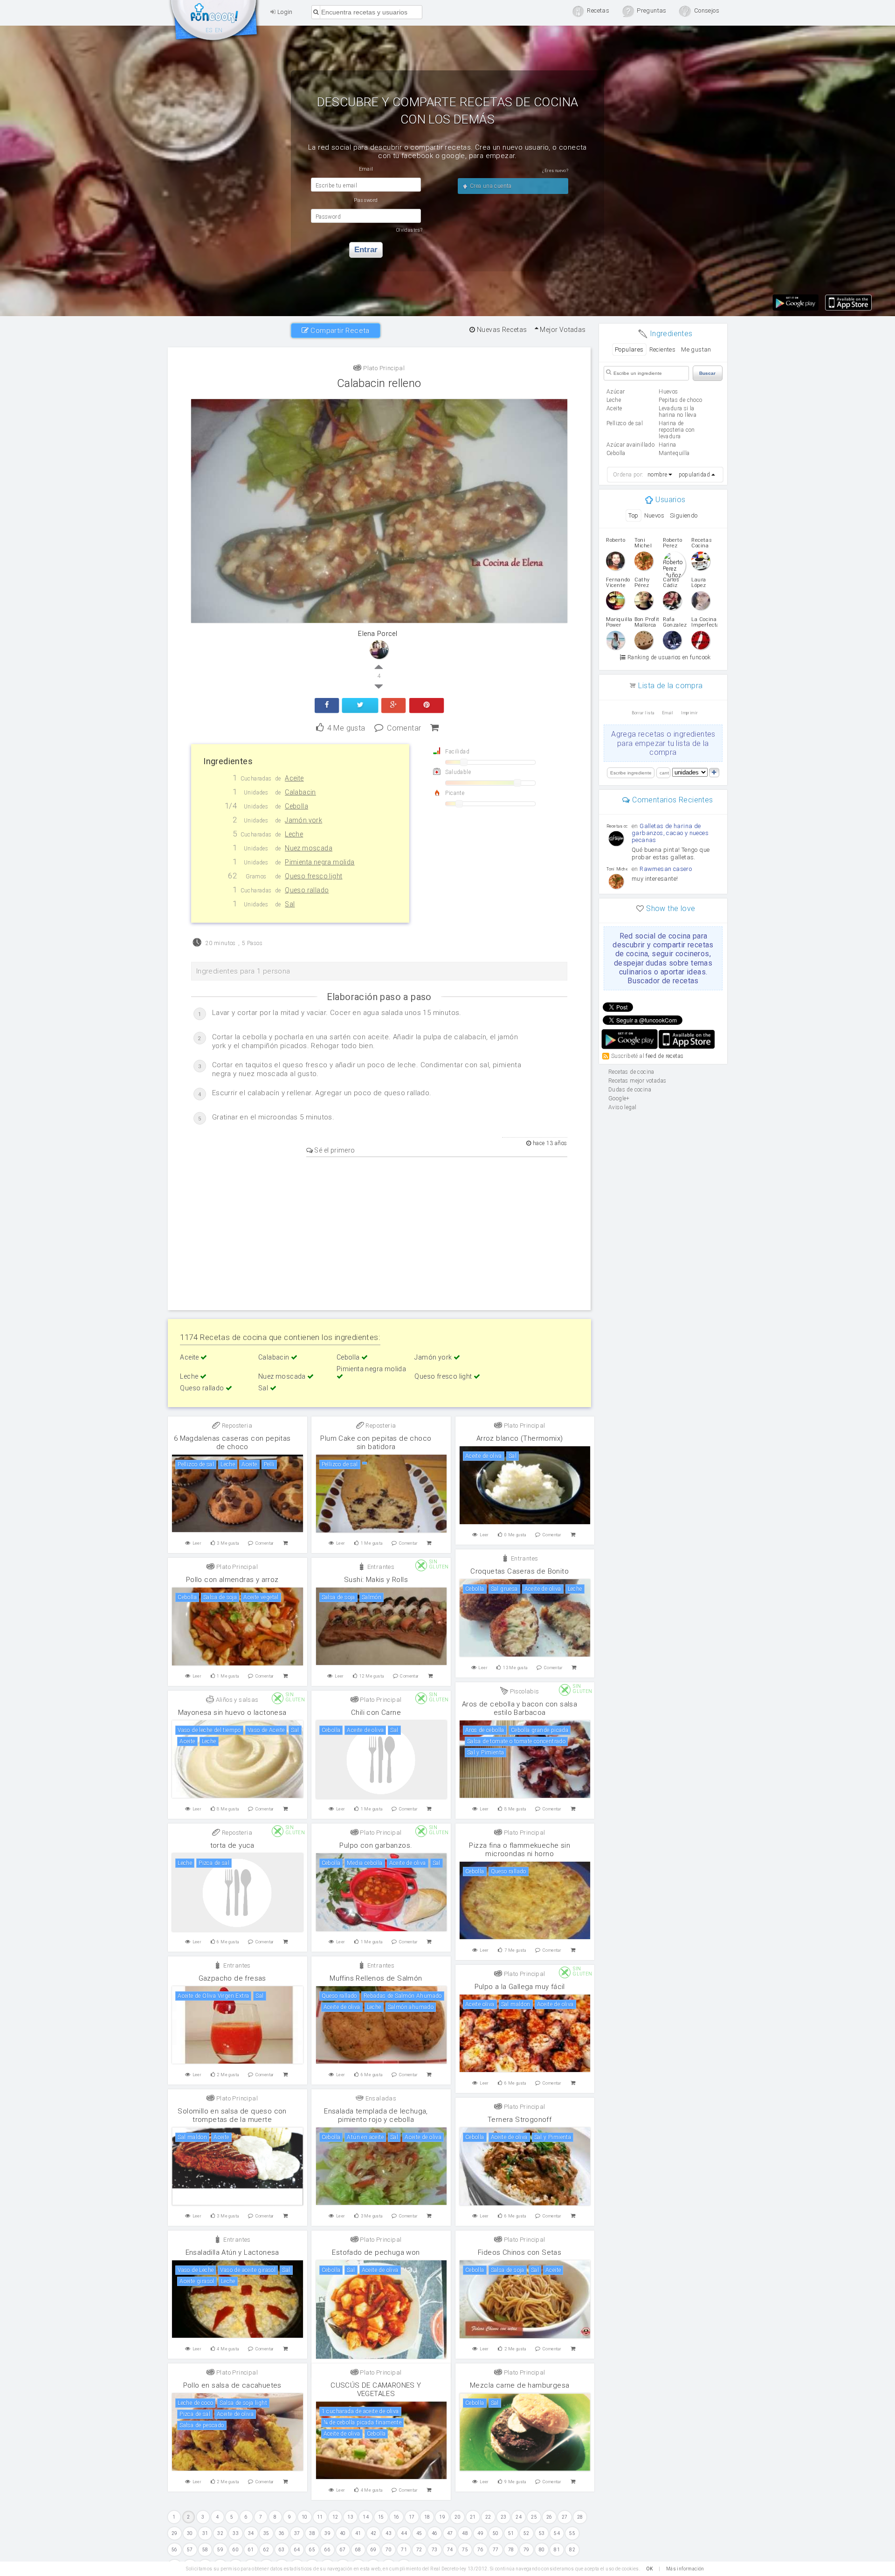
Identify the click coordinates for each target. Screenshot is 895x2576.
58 (205, 2550)
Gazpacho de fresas (232, 1978)
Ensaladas (380, 2098)
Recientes (663, 349)
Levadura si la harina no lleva (678, 412)
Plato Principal (383, 368)
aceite (614, 408)
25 (534, 2517)
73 (435, 2550)
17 (412, 2517)
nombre (657, 475)
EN (219, 30)
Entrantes (523, 1558)
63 (282, 2550)
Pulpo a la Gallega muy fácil (520, 1987)
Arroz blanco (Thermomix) (520, 1438)
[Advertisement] (379, 1232)
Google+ (619, 1098)
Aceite (190, 1357)
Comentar (404, 727)
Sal (264, 1388)
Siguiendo (684, 515)
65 (312, 2550)
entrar (366, 250)
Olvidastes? (409, 230)
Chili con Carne (376, 1713)
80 (542, 2550)
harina (667, 445)
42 (374, 2533)
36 (282, 2533)
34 (251, 2533)
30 (190, 2533)
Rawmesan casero (666, 869)
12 (335, 2517)
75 (465, 2550)
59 (220, 2550)
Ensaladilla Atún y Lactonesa (232, 2252)
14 (366, 2517)
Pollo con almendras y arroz (232, 1580)
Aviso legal (622, 1107)
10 (305, 2517)
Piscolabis (523, 1691)
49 (480, 2533)
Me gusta (346, 727)
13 (350, 2517)
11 (320, 2517)
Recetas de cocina (214, 22)
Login (284, 12)
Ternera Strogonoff (520, 2120)
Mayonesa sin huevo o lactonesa (232, 1713)
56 (175, 2550)
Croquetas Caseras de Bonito (520, 1571)
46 (435, 2533)
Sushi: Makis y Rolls (376, 1580)
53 (542, 2533)
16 (396, 2517)
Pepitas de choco (680, 400)
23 (504, 2517)
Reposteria (236, 1426)
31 (205, 2533)
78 (511, 2550)
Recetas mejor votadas (637, 1081)
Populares (629, 349)
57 (190, 2550)
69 (374, 2550)
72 (419, 2550)
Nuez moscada (283, 1376)
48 (465, 2533)
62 (266, 2550)
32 (220, 2533)
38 (312, 2533)
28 (580, 2517)
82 (572, 2550)
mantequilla (674, 453)
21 (473, 2517)
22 (488, 2517)
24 (519, 2517)
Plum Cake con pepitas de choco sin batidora (376, 1443)
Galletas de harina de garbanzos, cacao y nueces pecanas (670, 833)
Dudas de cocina (630, 1090)
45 (419, 2533)
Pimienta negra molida (371, 1369)
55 (572, 2533)
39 (327, 2533)
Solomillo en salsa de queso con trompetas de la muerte (232, 2115)
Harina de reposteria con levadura (677, 430)
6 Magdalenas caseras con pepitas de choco (232, 1443)
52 (527, 2533)
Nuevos (654, 515)
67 (343, 2550)
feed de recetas (664, 1056)
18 (427, 2517)
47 (450, 2533)
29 (175, 2533)
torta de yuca (232, 1845)
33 (236, 2533)
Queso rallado (203, 1388)
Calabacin (275, 1357)
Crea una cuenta (490, 186)
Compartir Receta (339, 331)
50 (496, 2533)
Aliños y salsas (236, 1700)
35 (266, 2533)
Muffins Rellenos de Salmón (376, 1978)
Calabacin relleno (379, 383)
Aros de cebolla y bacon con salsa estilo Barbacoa (520, 1708)
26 (549, 2517)
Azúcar (616, 392)
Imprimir (689, 713)
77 (496, 2550)
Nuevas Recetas (501, 330)
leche (614, 400)
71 (404, 2550)
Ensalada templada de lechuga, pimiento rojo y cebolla (376, 2115)
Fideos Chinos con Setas (520, 2252)
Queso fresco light (444, 1376)
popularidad (694, 475)
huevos (668, 392)
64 (297, 2550)
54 (557, 2533)
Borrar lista (643, 713)
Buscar (707, 373)
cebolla (616, 453)
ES (209, 30)
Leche (190, 1376)
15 (381, 2517)
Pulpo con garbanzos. (376, 1845)
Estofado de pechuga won (376, 2252)
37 (297, 2533)
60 (236, 2550)
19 (442, 2517)
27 (565, 2517)
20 (458, 2517)
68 (358, 2550)
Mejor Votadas (562, 330)
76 (480, 2550)
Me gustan (696, 349)
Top (633, 515)
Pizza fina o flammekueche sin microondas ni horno (520, 1850)
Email (668, 713)
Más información (685, 2569)
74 (450, 2550)
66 (327, 2550)
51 (511, 2533)
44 (404, 2533)
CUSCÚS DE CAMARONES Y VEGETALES (376, 2390)
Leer (197, 1543)
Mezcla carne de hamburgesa (520, 2385)
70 (389, 2550)
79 (527, 2550)
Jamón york (434, 1357)
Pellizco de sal (625, 423)
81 (557, 2550)
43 (389, 2533)
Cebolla (349, 1357)
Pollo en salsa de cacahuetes (232, 2385)
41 (358, 2533)
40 (343, 2533)
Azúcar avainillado (630, 445)
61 (251, 2550)
